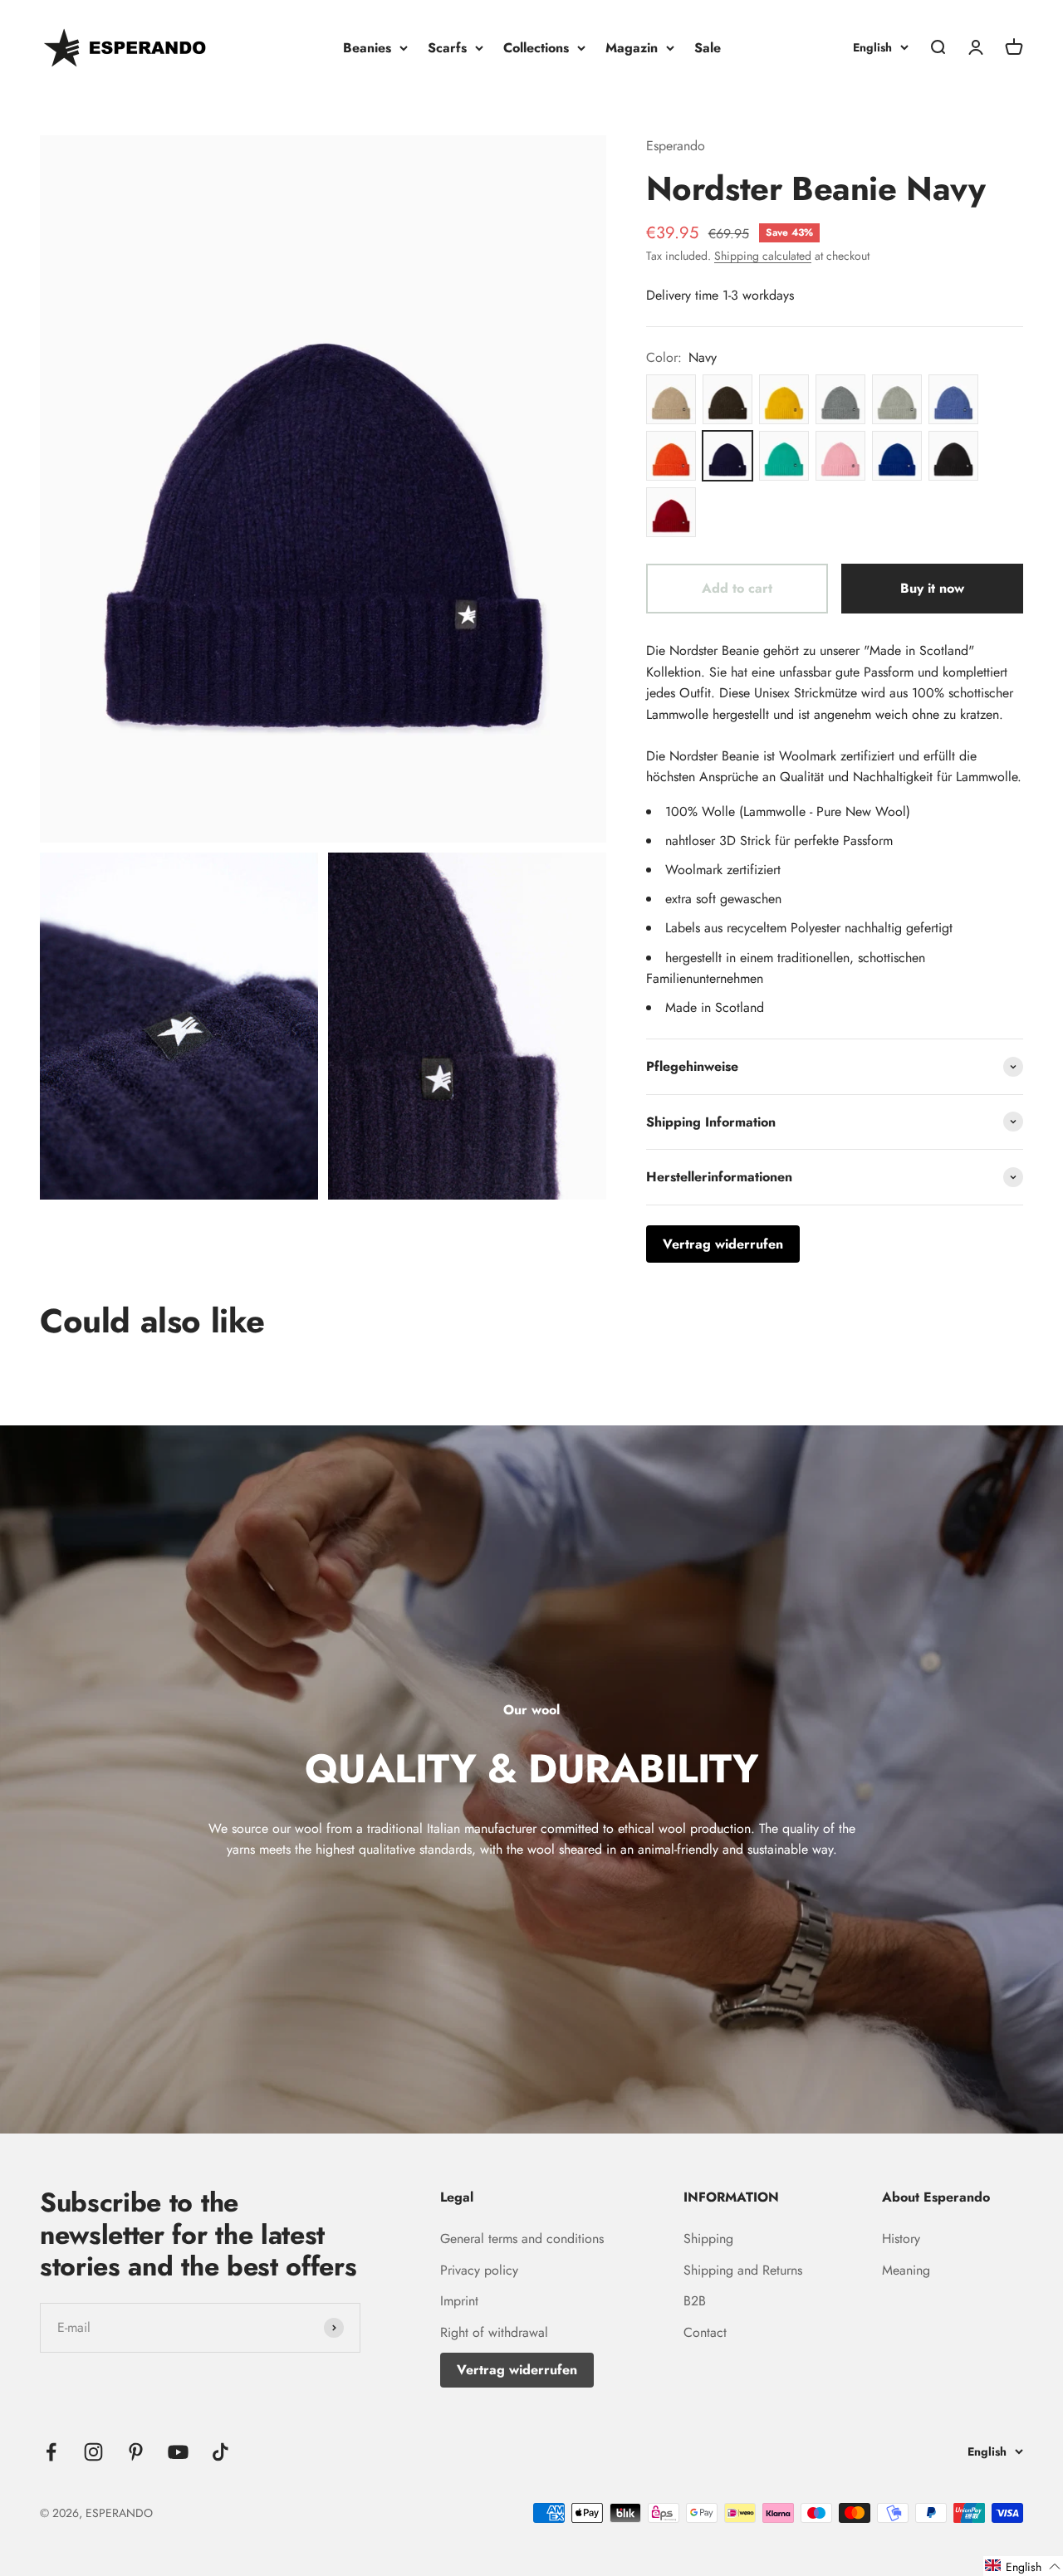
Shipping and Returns (743, 2270)
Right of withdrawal (494, 2332)
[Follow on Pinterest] (136, 2452)
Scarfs (447, 48)
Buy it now (932, 588)
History (901, 2239)
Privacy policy (479, 2270)
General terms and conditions (522, 2239)
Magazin (632, 48)
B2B (695, 2301)
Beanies (367, 48)
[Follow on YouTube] (178, 2452)
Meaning (906, 2270)
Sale (708, 48)
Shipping (708, 2239)
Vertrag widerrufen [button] (723, 1244)
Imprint (459, 2301)
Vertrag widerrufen (517, 2370)
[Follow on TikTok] (220, 2452)
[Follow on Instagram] (93, 2452)
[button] (1023, 2566)
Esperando (676, 146)
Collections (536, 48)
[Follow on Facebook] (51, 2452)
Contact (705, 2332)
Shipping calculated (763, 256)
